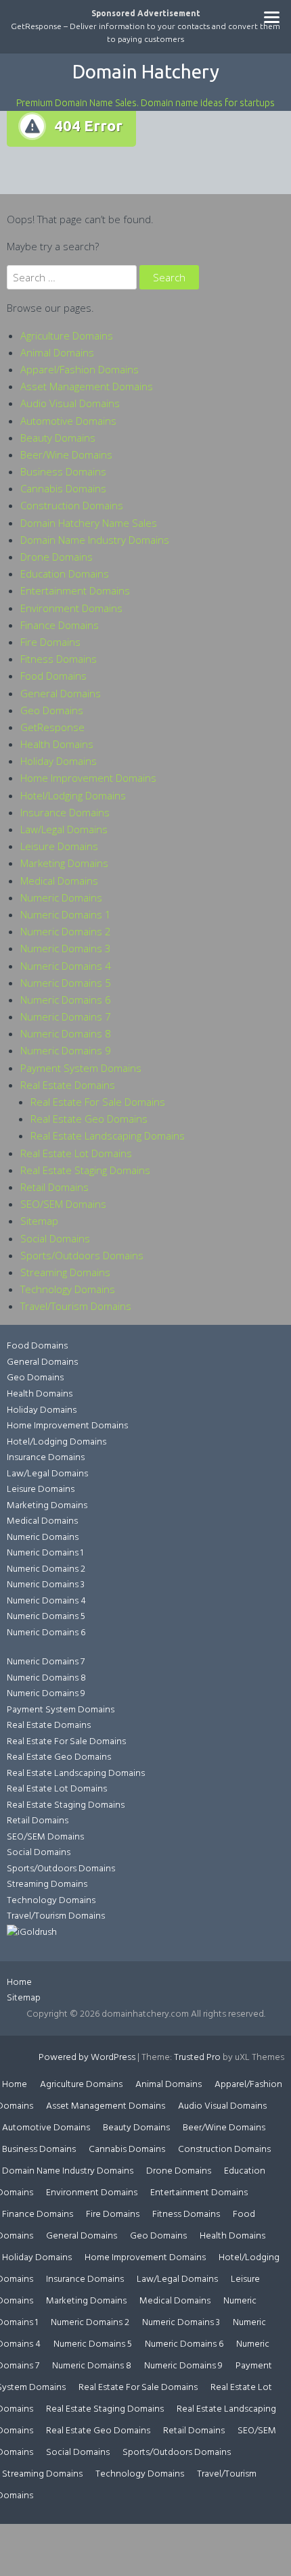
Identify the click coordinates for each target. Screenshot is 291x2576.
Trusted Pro (197, 2058)
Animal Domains (57, 352)
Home (19, 1983)
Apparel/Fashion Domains (80, 369)
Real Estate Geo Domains (89, 1119)
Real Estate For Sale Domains (98, 1102)
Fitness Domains (59, 659)
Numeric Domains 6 (66, 1000)
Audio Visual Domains (70, 403)
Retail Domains (54, 1187)
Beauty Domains (58, 438)
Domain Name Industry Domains (95, 540)
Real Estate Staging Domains (85, 1170)
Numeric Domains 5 (66, 983)
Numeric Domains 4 (66, 966)
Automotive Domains (68, 421)
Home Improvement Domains (88, 778)
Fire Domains (50, 642)
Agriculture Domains (67, 335)
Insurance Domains (65, 812)
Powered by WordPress (87, 2058)
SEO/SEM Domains (63, 1204)
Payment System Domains (81, 1068)
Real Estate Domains (68, 1085)
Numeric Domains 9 (66, 1050)
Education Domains (65, 573)
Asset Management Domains (87, 386)
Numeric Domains (61, 897)
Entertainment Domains (75, 590)
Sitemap (39, 1221)
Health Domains (57, 744)
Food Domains (53, 676)
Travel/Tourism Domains (76, 1306)
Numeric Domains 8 (66, 1033)
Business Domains (63, 471)
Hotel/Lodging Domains (73, 795)
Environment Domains (71, 608)
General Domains (61, 693)
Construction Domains (72, 505)
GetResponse (52, 727)
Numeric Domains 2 (66, 931)
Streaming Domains (65, 1272)
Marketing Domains (64, 863)
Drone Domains (57, 557)
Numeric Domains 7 (66, 1016)
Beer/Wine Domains (66, 454)
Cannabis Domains (63, 488)
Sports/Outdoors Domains (82, 1255)
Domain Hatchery (146, 71)
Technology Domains (68, 1289)
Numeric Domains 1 (66, 914)
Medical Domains (59, 881)
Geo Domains (52, 710)
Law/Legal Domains (64, 829)
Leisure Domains (59, 846)
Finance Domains (60, 625)
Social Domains (55, 1238)
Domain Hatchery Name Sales (89, 523)
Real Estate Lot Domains (76, 1153)
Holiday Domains (59, 761)
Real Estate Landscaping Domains (108, 1135)
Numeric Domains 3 (66, 948)
